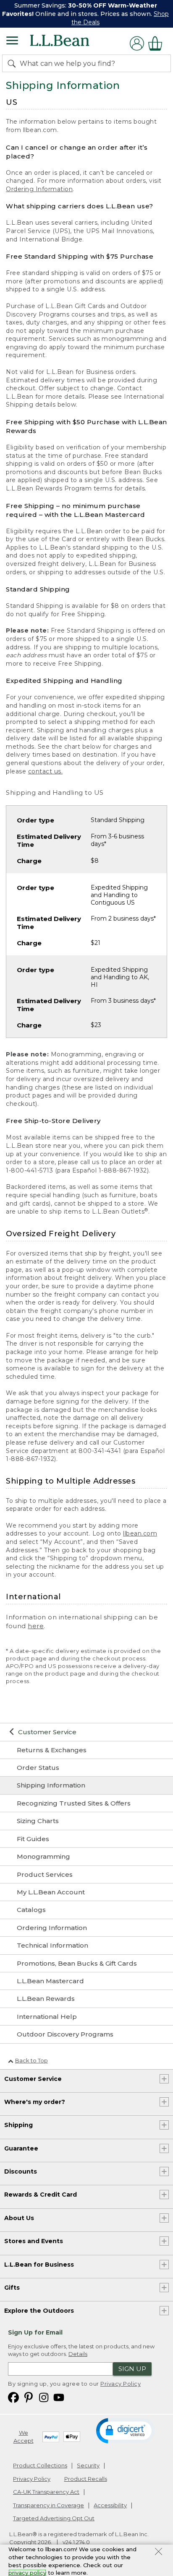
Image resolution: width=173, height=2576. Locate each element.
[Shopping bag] (157, 43)
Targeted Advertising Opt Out (54, 2518)
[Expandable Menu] (12, 42)
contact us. (46, 771)
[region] (86, 14)
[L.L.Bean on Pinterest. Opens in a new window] (29, 2397)
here (36, 1626)
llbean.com (140, 1533)
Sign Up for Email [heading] (35, 2332)
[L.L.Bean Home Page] (71, 43)
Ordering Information (39, 189)
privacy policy (27, 2573)
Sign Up (132, 2369)
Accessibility (110, 2505)
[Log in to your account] (137, 43)
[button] (126, 2430)
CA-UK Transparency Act (46, 2492)
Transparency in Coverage (48, 2505)
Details (78, 2354)
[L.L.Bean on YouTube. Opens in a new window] (59, 2397)
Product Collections (40, 2465)
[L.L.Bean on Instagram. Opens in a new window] (44, 2397)
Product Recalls (86, 2479)
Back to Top (31, 2060)
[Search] (13, 63)
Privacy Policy (121, 2384)
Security (88, 2465)
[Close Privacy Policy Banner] (159, 2553)
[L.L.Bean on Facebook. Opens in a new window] (13, 2397)
